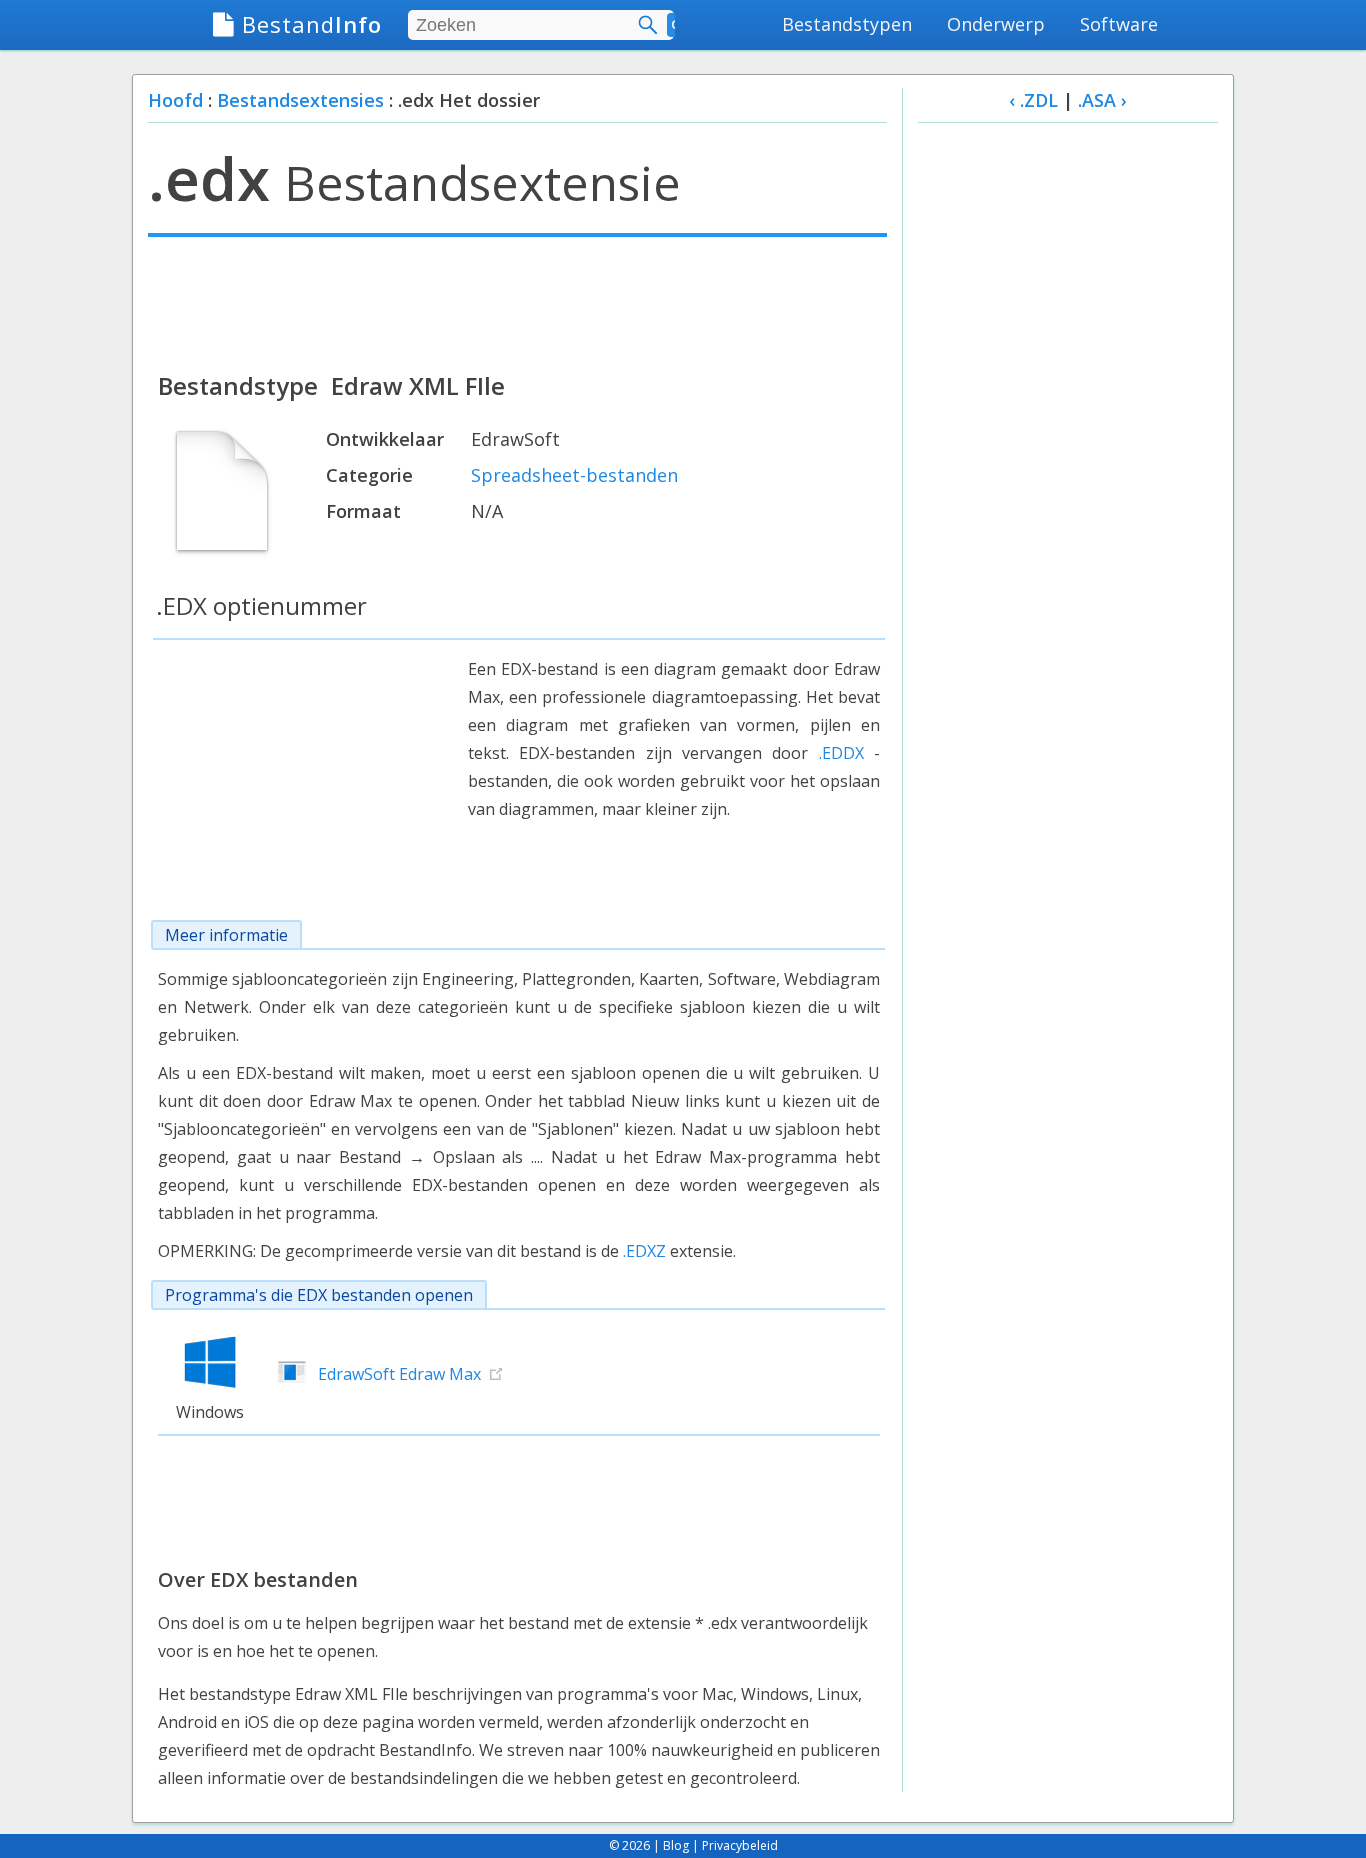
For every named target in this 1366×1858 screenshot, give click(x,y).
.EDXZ (644, 1251)
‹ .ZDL (1033, 100)
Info (312, 24)
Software (1119, 24)
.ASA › (1102, 100)
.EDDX (841, 753)
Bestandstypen (847, 24)
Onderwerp (996, 24)
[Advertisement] (517, 302)
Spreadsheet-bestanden (574, 475)
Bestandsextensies (300, 100)
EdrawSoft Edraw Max (399, 1374)
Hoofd (175, 100)
